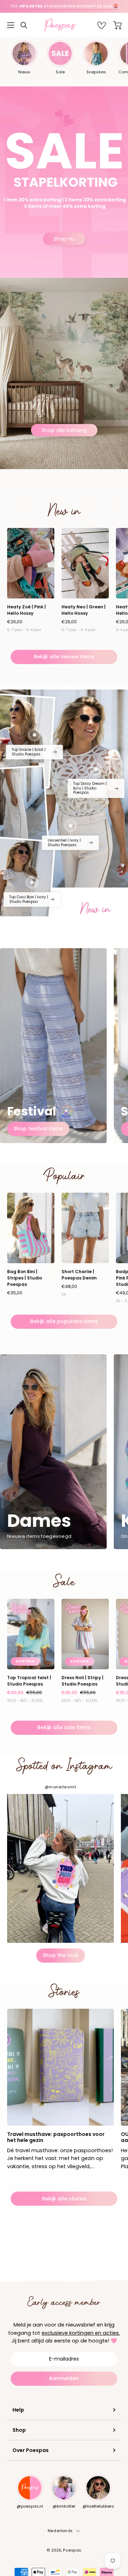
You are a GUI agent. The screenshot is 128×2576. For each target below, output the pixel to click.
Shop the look (61, 1955)
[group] (64, 6)
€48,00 (69, 1287)
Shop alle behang (64, 430)
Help (18, 2410)
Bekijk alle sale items (64, 1727)
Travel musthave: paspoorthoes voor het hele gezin (56, 2137)
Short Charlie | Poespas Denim (79, 1275)
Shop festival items (38, 1129)
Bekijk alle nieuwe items (64, 657)
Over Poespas (31, 2450)
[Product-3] (96, 769)
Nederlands (60, 2531)
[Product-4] (32, 882)
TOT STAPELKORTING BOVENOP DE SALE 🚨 (64, 6)
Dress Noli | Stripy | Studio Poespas (82, 1681)
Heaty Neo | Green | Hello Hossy (84, 610)
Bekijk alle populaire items (64, 1321)
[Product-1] (70, 826)
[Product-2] (34, 735)
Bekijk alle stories (64, 2199)
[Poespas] (64, 25)
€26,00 (15, 622)
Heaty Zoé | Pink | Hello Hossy (26, 610)
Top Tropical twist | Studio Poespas (29, 1681)
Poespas (72, 2550)
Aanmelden (64, 2378)
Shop (19, 2430)
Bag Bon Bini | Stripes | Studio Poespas (25, 1278)
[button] (24, 25)
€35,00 (15, 1293)
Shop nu (64, 238)
